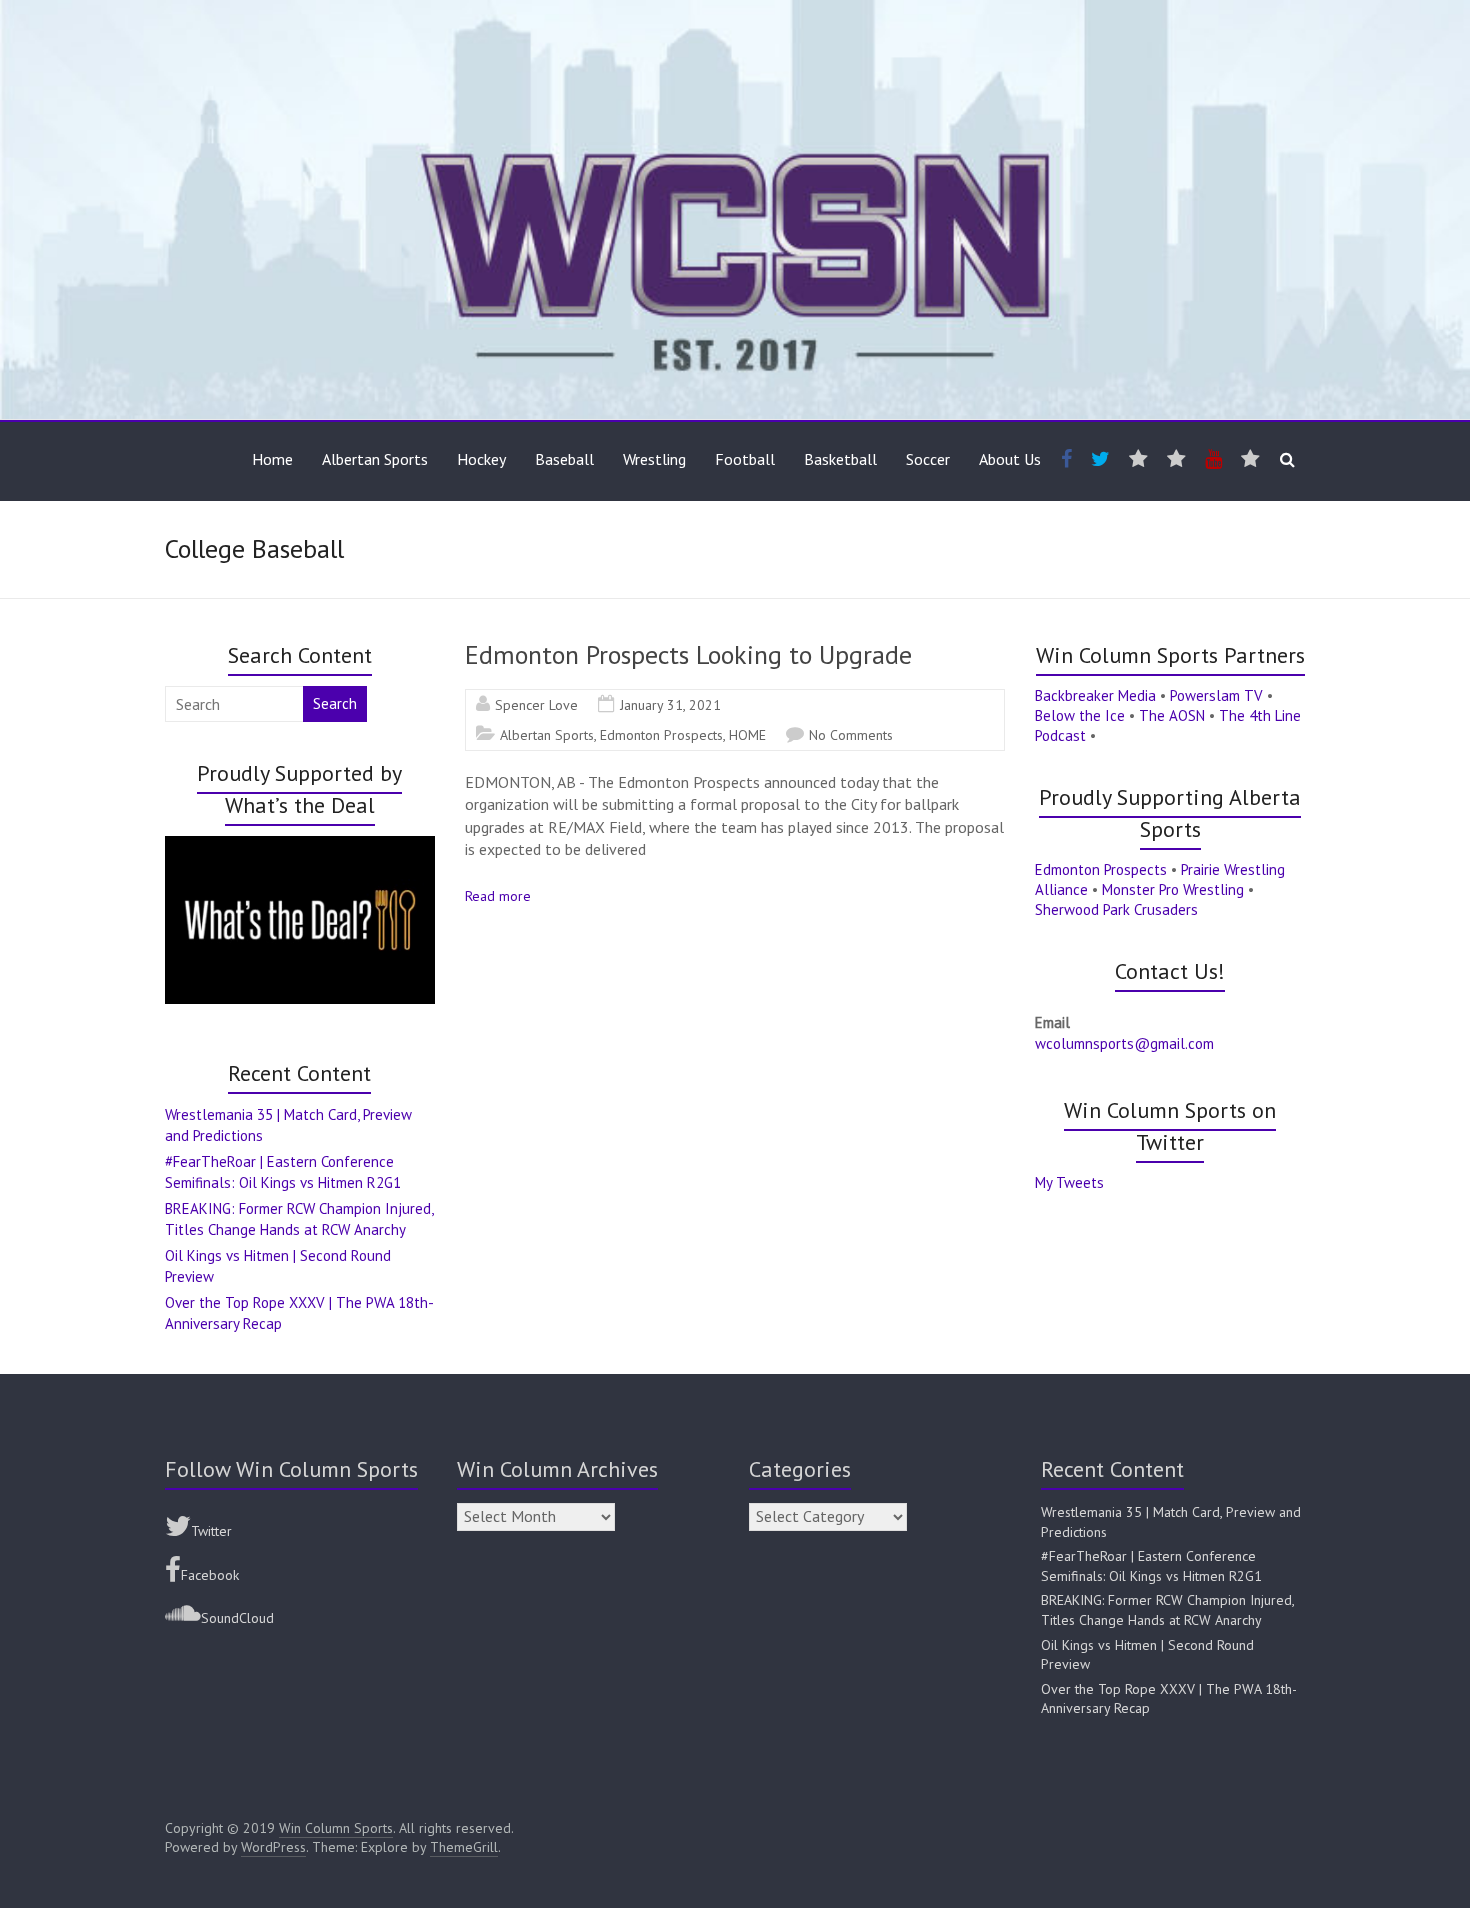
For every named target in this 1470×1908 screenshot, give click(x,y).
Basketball (840, 459)
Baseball (564, 459)
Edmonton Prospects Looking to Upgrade (688, 654)
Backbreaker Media (1095, 695)
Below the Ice (1080, 715)
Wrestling (654, 459)
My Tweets (1069, 1182)
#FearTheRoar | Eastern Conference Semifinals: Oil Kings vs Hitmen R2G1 (1151, 1566)
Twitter (211, 1531)
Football (745, 459)
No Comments (851, 735)
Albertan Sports (375, 459)
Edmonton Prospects (661, 735)
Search (335, 703)
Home (272, 459)
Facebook (210, 1575)
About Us (1010, 459)
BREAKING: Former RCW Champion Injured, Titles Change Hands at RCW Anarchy (1167, 1610)
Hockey (481, 459)
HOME (747, 735)
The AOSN (1172, 715)
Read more (498, 896)
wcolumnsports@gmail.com (1124, 1043)
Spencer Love (536, 705)
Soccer (928, 459)
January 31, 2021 (670, 705)
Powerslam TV (1216, 695)
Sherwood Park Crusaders (1116, 909)
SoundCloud (237, 1618)
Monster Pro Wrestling (1173, 889)
